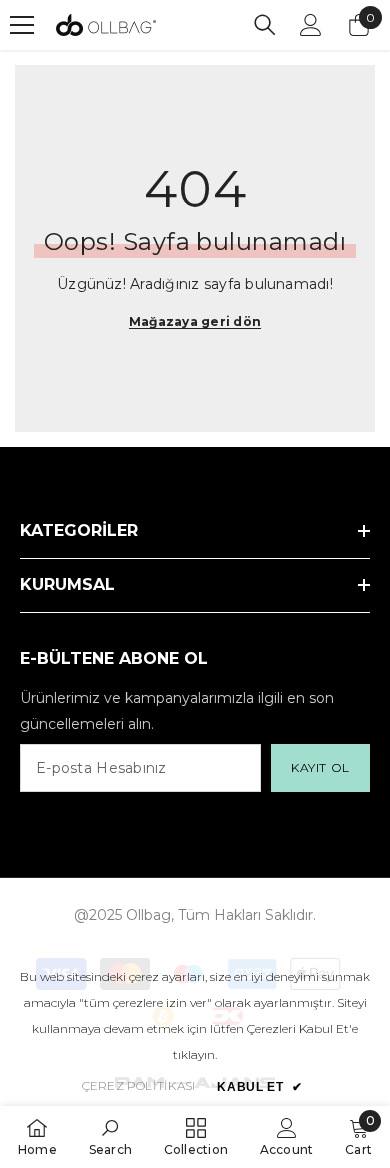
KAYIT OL (320, 767)
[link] (110, 1136)
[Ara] (265, 25)
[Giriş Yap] (311, 25)
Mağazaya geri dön (195, 321)
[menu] (22, 25)
